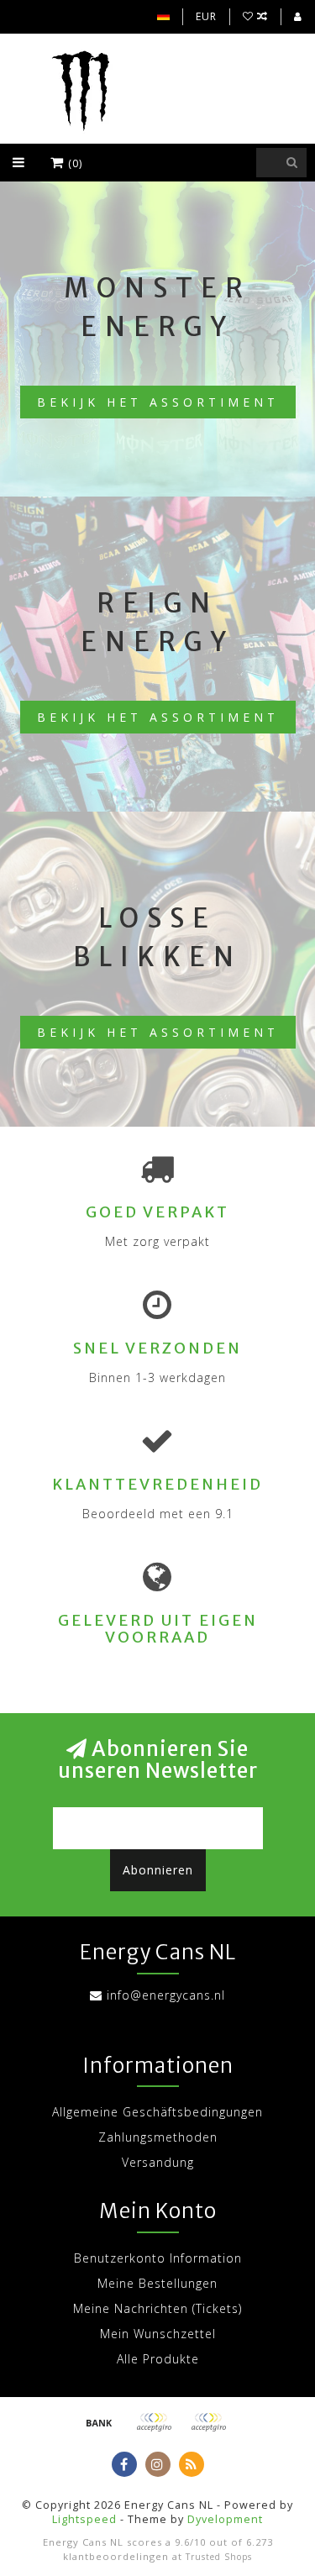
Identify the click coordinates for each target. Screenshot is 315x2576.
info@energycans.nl (166, 1995)
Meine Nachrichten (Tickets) (157, 2308)
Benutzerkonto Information (158, 2258)
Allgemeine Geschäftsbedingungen (157, 2112)
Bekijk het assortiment (158, 402)
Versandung (158, 2162)
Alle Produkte (158, 2359)
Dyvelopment (225, 2519)
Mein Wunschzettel (158, 2334)
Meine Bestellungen (157, 2283)
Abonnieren (158, 1870)
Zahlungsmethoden (158, 2137)
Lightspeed (84, 2519)
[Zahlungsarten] (99, 2422)
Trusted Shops (219, 2557)
